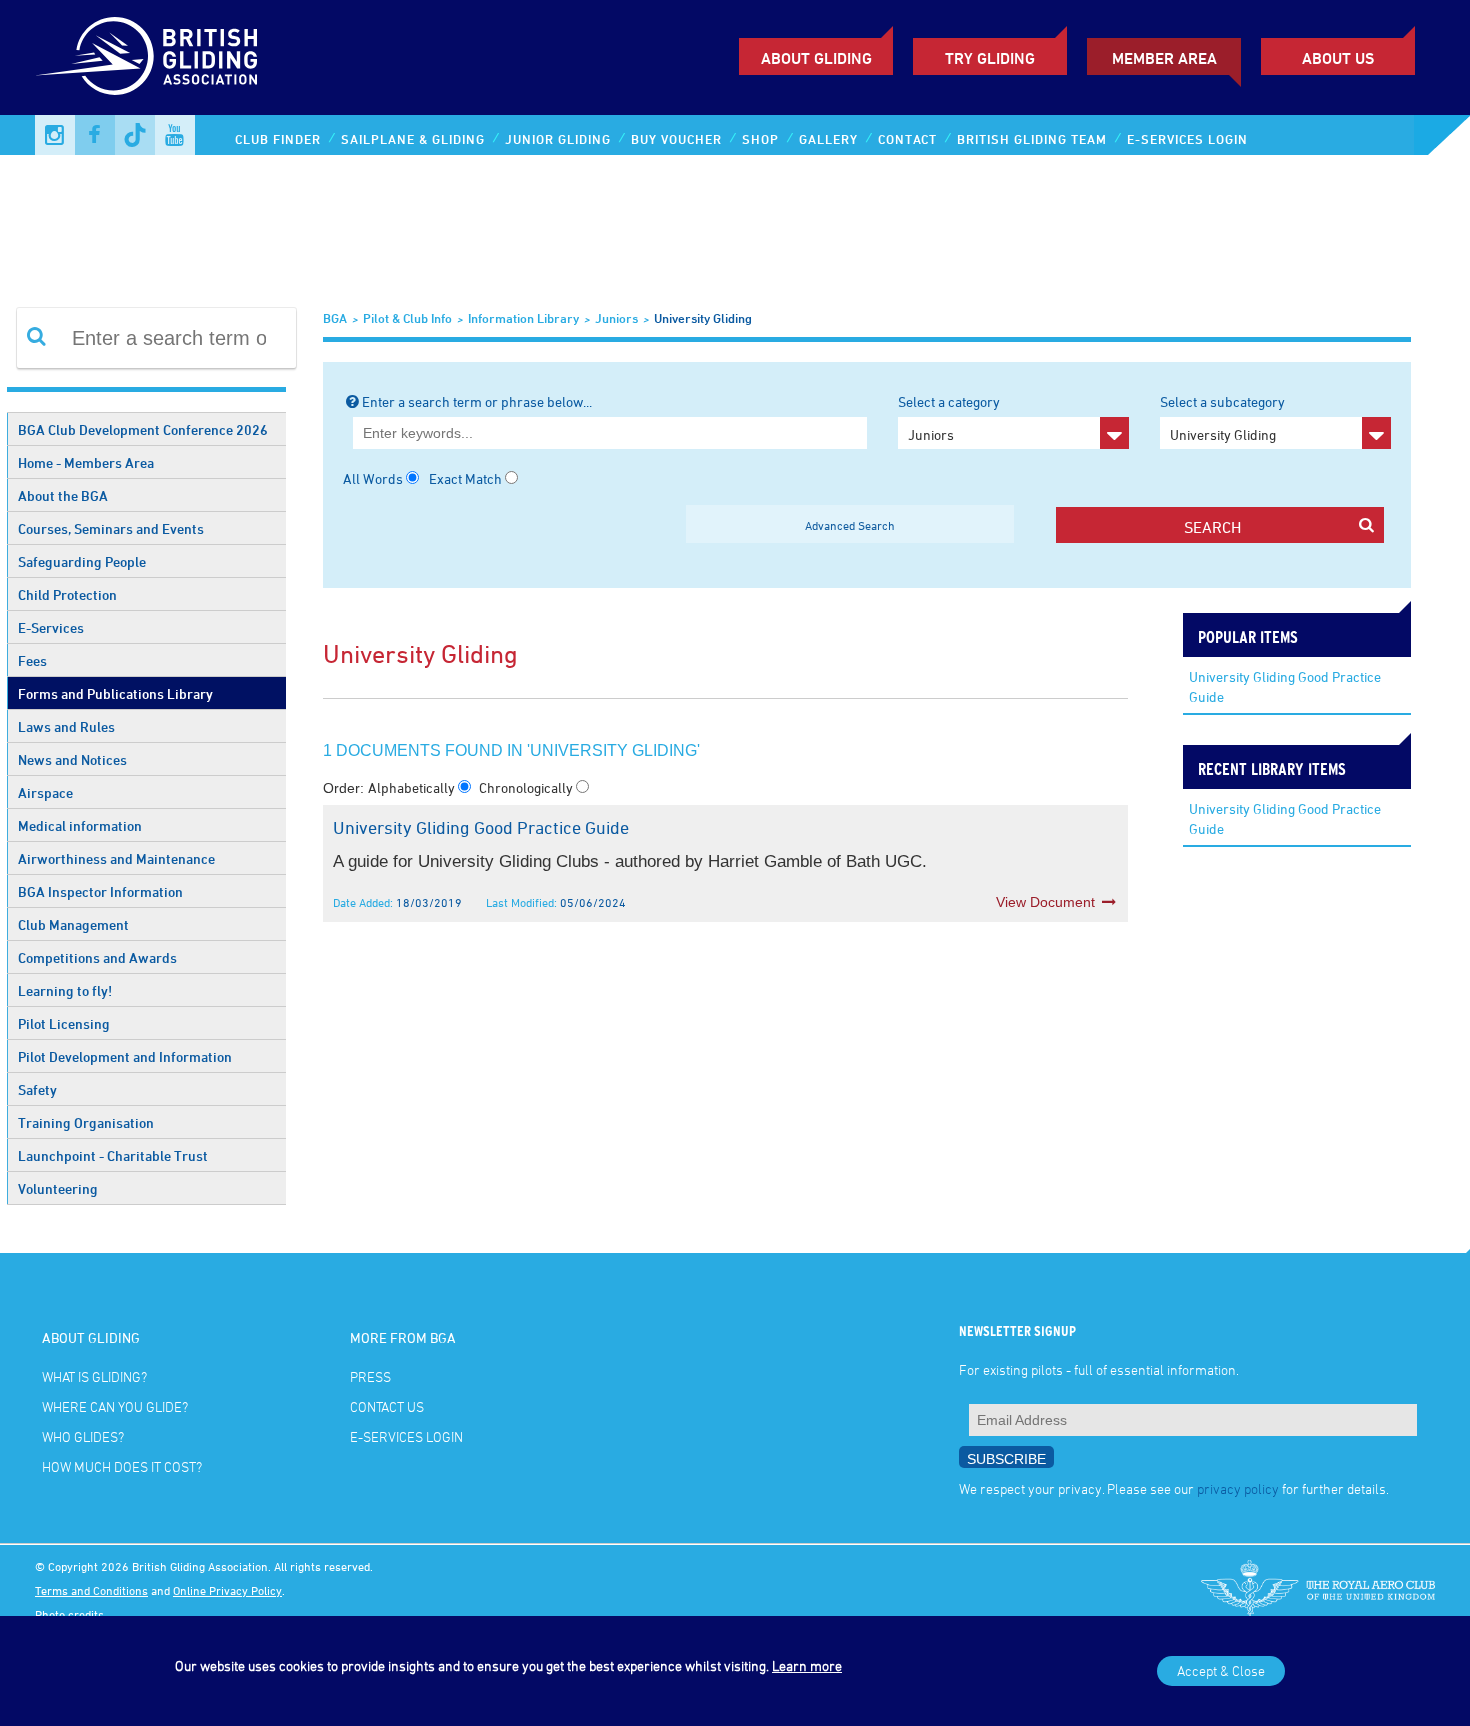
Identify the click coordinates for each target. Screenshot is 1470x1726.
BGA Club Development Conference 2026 (143, 429)
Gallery (828, 139)
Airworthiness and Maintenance (116, 858)
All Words (373, 478)
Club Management (73, 924)
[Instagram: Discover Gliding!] (55, 135)
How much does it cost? (122, 1466)
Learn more (807, 1665)
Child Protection (67, 594)
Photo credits (69, 1614)
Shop (760, 139)
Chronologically (527, 787)
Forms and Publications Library (115, 693)
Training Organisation (86, 1122)
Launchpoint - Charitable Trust (113, 1155)
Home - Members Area (86, 462)
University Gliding (703, 318)
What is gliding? (94, 1376)
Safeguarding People (82, 561)
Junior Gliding (558, 139)
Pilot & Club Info (407, 318)
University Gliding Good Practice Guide (1285, 686)
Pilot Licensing (64, 1023)
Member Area (1164, 58)
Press (370, 1376)
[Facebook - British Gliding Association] (95, 135)
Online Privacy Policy (227, 1590)
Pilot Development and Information (125, 1056)
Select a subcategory (1222, 418)
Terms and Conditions (91, 1590)
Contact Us (387, 1406)
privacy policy (1238, 1488)
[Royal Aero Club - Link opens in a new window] (1318, 1590)
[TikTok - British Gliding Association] (135, 135)
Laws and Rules (66, 726)
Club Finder (278, 139)
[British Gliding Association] (146, 56)
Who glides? (83, 1436)
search (1212, 527)
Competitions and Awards (97, 957)
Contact (907, 139)
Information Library (523, 318)
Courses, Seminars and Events (111, 528)
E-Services (51, 627)
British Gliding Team (1032, 139)
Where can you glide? (115, 1406)
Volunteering (58, 1188)
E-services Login (1187, 139)
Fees (32, 660)
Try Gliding (990, 58)
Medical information (80, 825)
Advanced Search (850, 525)
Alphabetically (413, 787)
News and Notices (72, 759)
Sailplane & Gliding (413, 139)
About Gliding (816, 58)
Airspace (45, 792)
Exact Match (465, 478)
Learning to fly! (65, 990)
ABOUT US (1338, 58)
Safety (37, 1089)
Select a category (949, 418)
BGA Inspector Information (100, 891)
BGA (335, 318)
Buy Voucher (676, 139)
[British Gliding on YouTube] (175, 135)
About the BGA (63, 495)
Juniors (616, 318)
